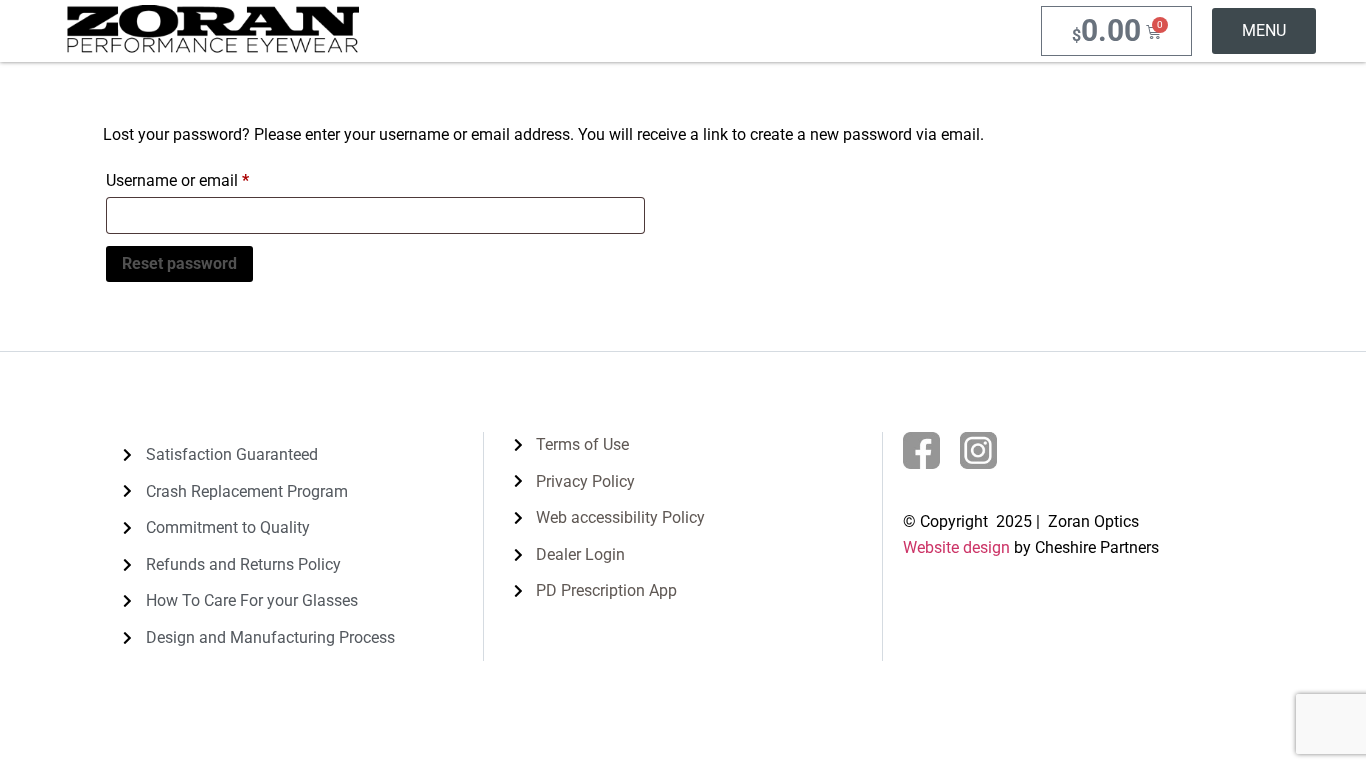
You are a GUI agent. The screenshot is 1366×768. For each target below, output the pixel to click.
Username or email (208, 177)
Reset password (179, 263)
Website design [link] (956, 547)
